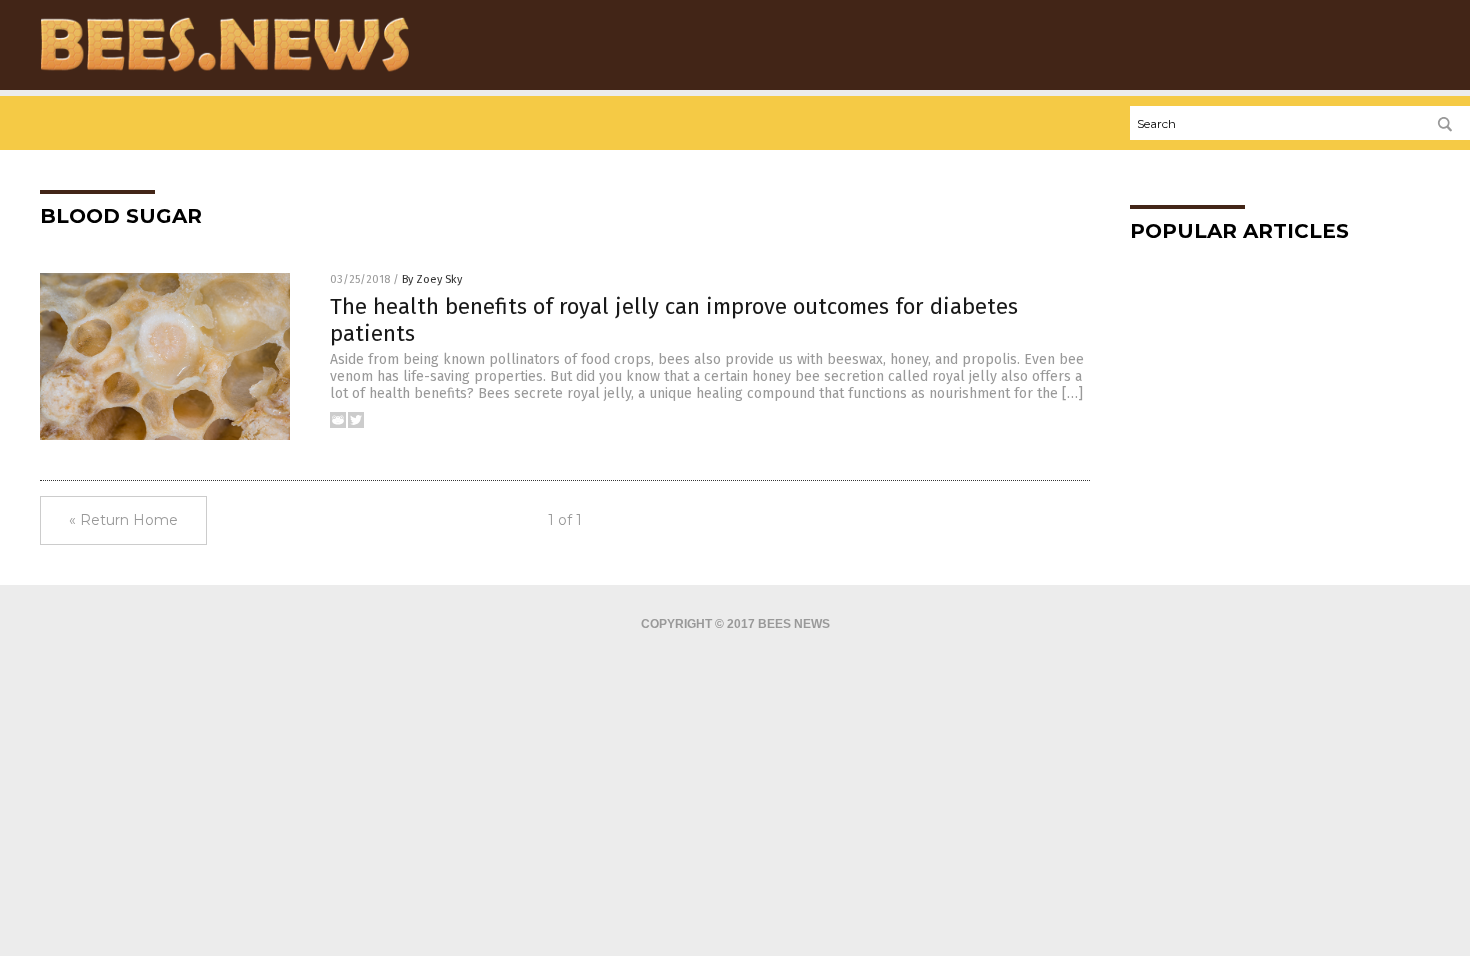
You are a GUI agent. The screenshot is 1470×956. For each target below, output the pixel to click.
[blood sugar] (224, 71)
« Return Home (123, 520)
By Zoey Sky (432, 279)
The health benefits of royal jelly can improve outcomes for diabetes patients (674, 319)
